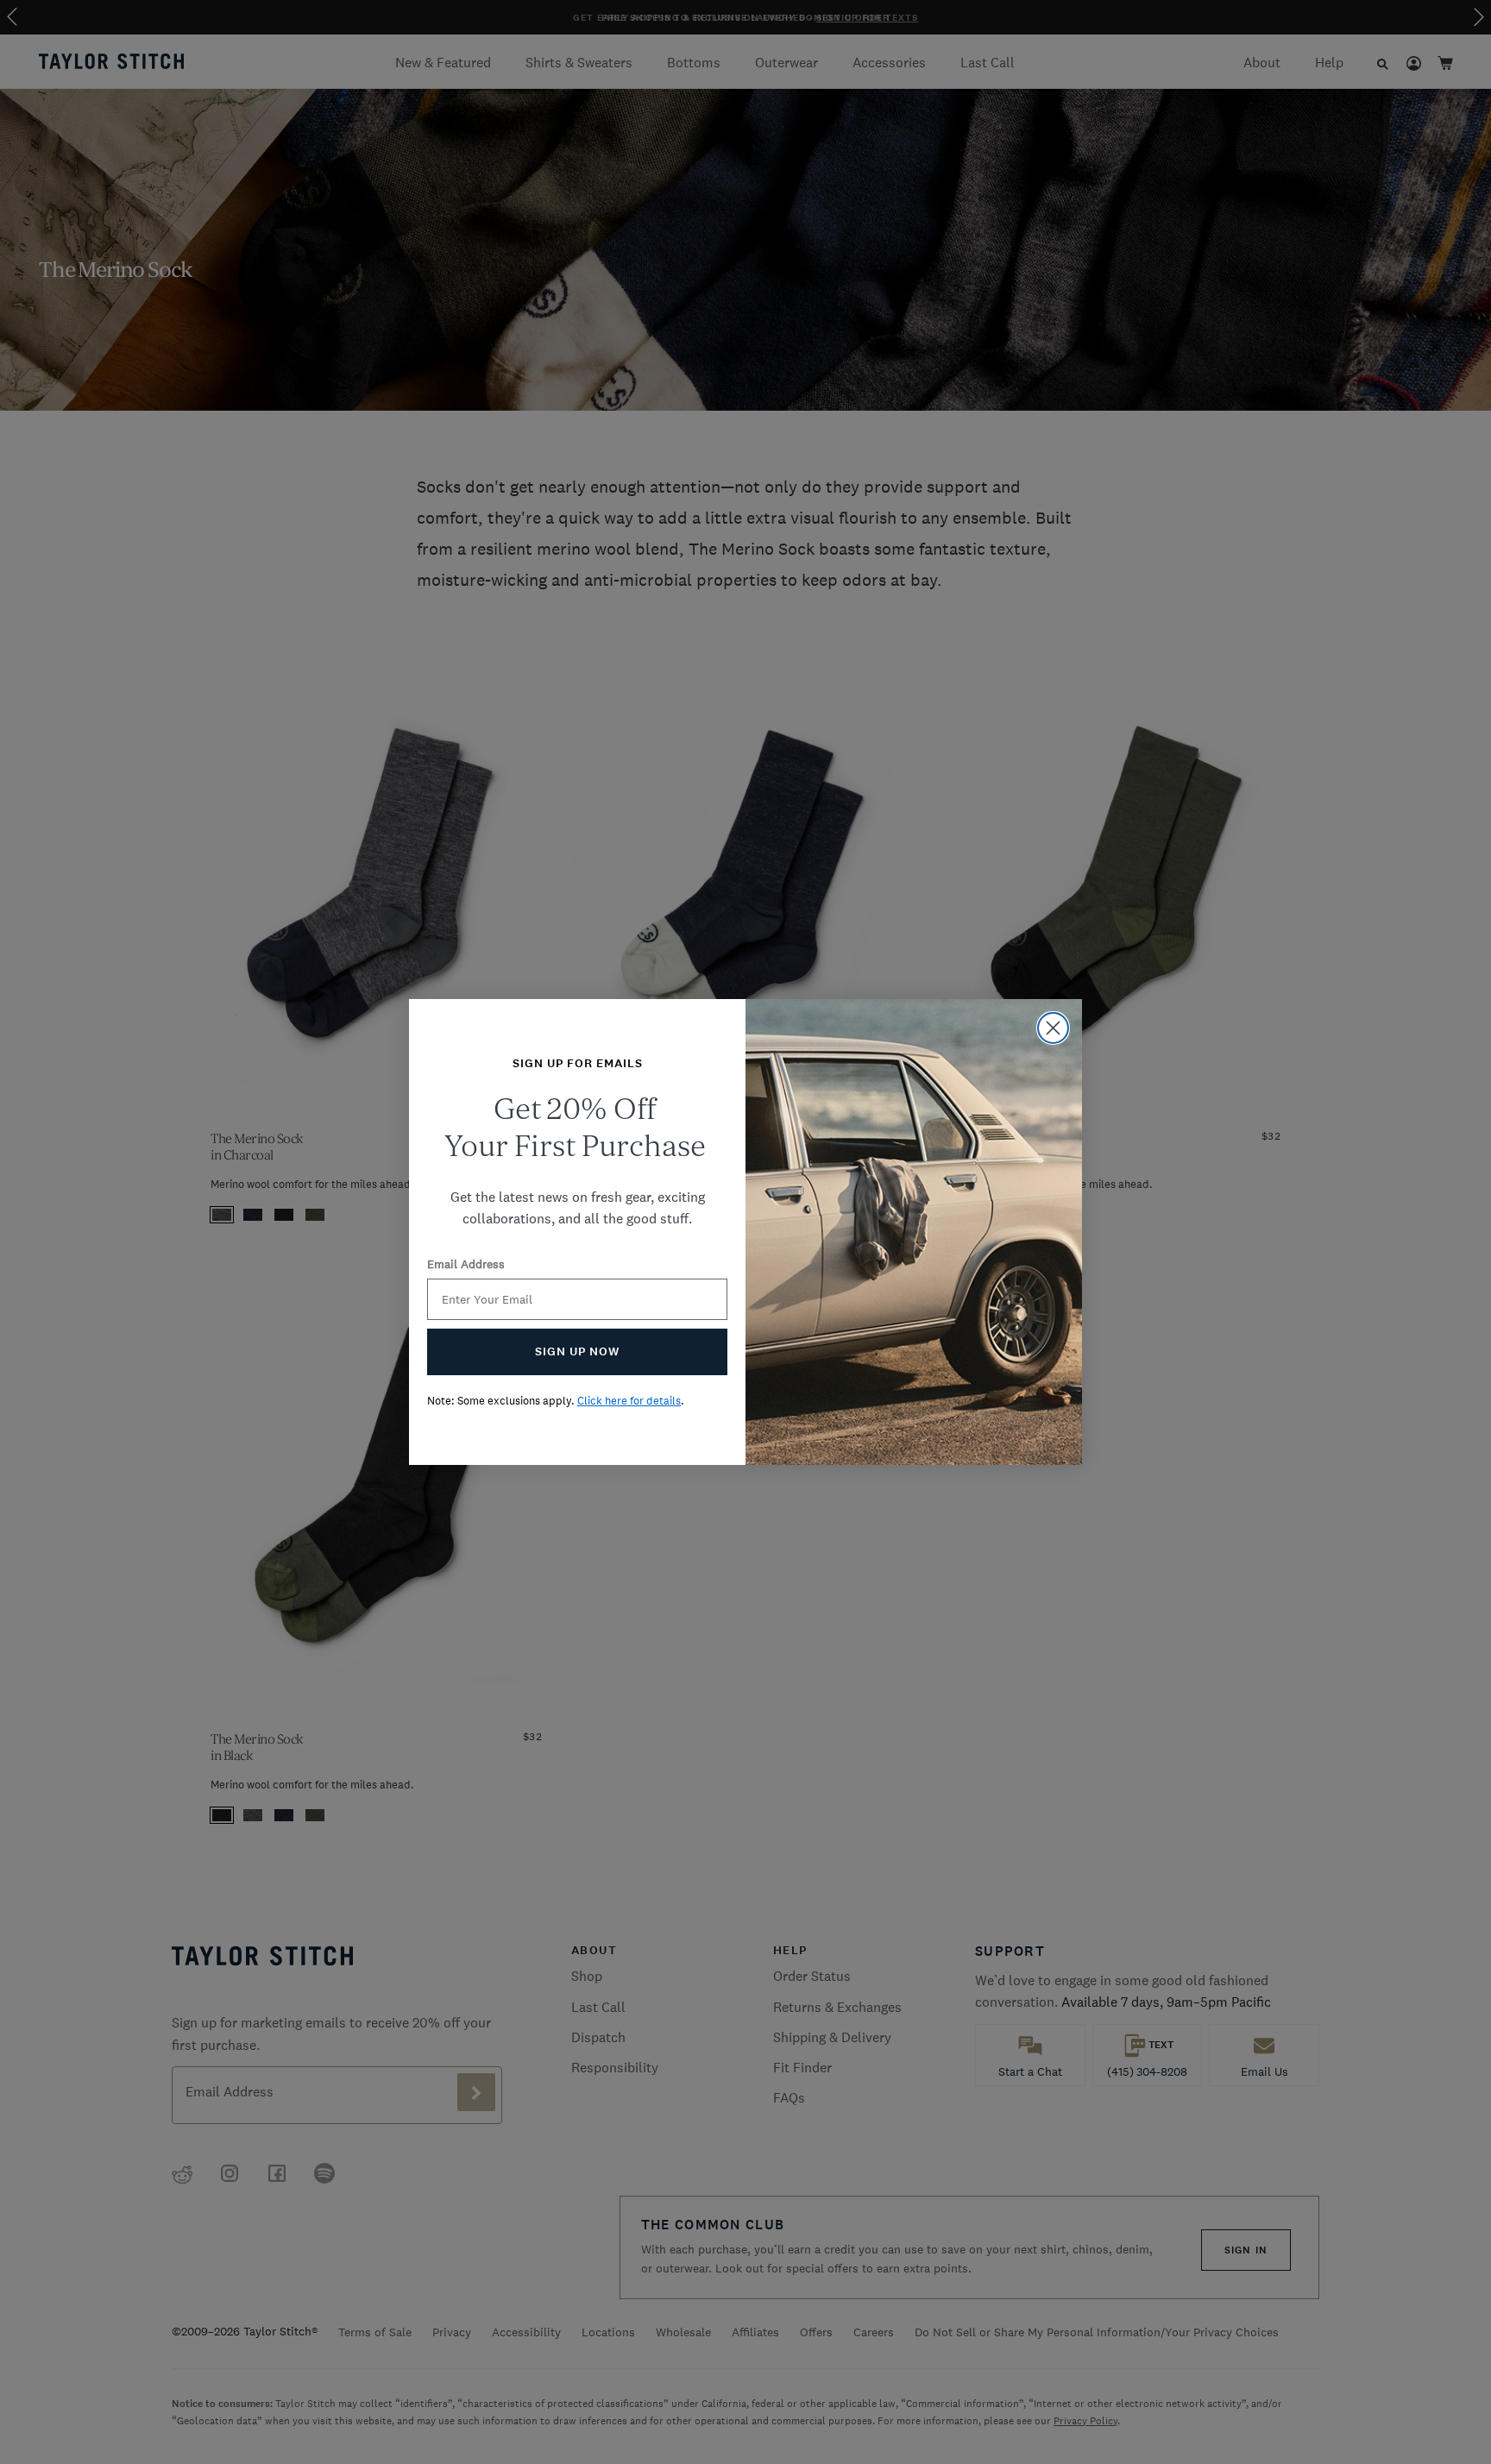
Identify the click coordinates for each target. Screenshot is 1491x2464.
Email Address (466, 1264)
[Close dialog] (1053, 1028)
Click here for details (629, 1401)
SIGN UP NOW (577, 1351)
